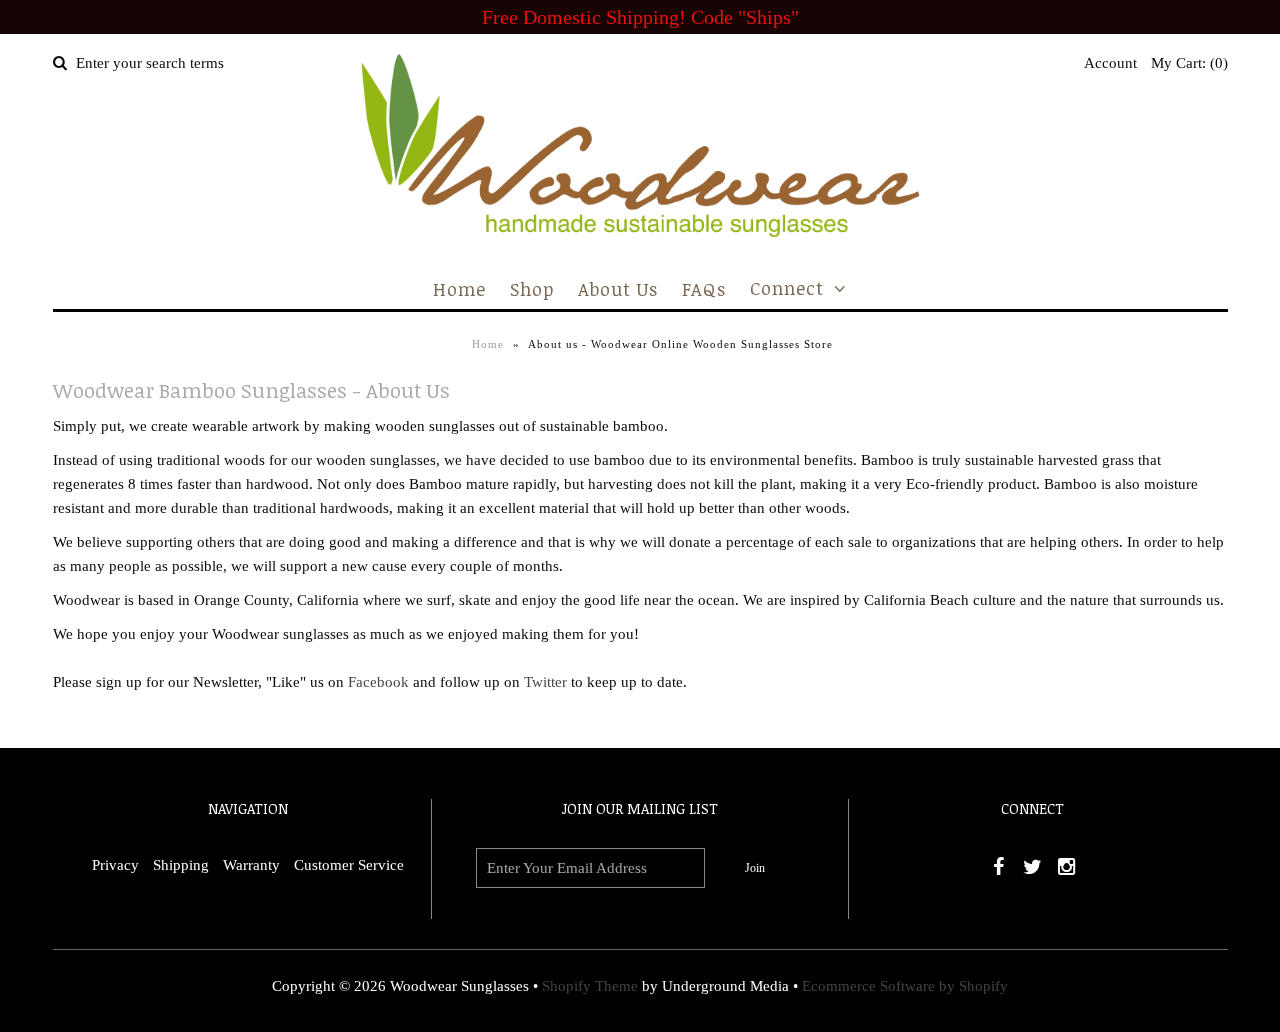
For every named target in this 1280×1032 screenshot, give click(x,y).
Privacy (115, 865)
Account (1110, 63)
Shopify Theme (590, 986)
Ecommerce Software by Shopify (905, 986)
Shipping (181, 865)
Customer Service (349, 865)
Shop (532, 289)
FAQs (704, 289)
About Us (618, 289)
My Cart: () (1189, 63)
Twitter (545, 682)
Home (459, 289)
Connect (787, 288)
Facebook (378, 682)
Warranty (251, 865)
